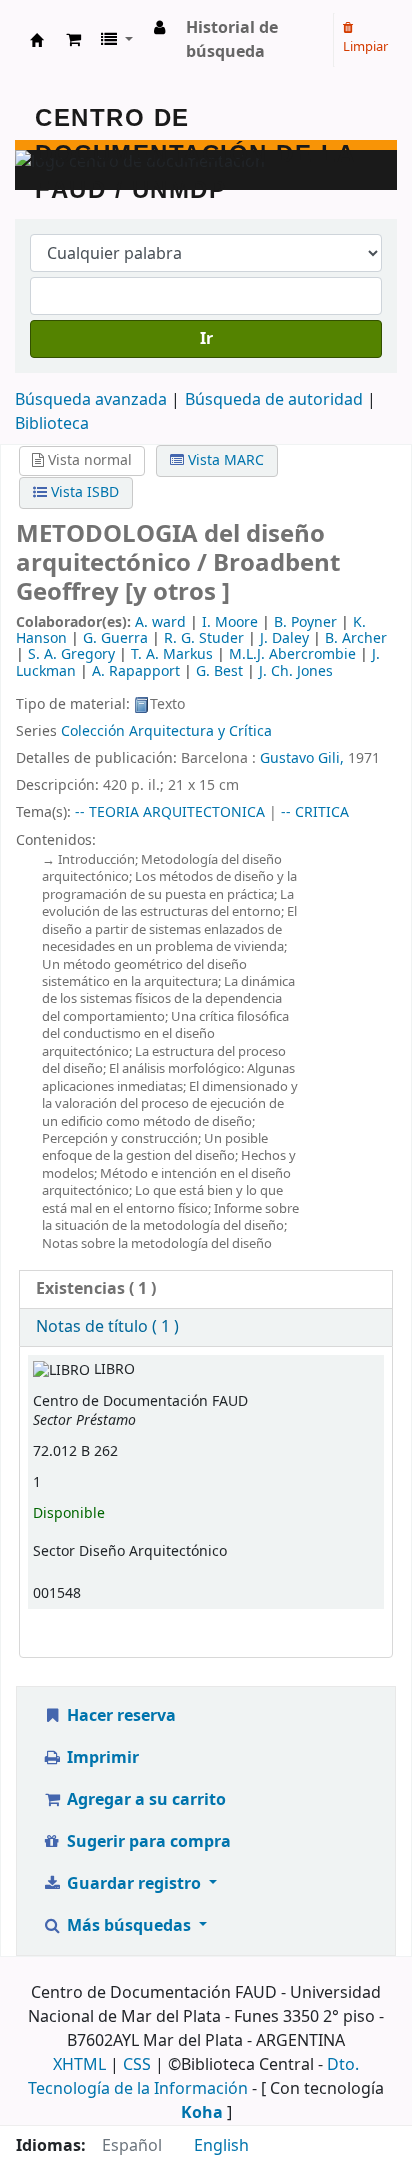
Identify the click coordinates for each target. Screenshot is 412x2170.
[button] (73, 40)
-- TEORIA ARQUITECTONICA (170, 812)
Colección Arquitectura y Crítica (166, 731)
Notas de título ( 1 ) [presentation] (107, 1327)
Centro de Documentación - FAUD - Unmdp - (37, 40)
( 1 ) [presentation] (96, 1289)
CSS (137, 2065)
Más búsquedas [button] (129, 1926)
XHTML (79, 2065)
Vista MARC (224, 460)
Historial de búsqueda (232, 40)
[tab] (206, 1289)
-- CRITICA (315, 812)
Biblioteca (52, 424)
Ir (206, 339)
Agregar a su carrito (144, 1800)
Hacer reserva (119, 1716)
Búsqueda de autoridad (274, 400)
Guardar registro (134, 1884)
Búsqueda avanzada (91, 400)
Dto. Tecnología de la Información (193, 2077)
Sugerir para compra (147, 1842)
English (221, 2146)
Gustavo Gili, (304, 758)
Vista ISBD (83, 492)
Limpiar (365, 46)
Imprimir (101, 1758)
